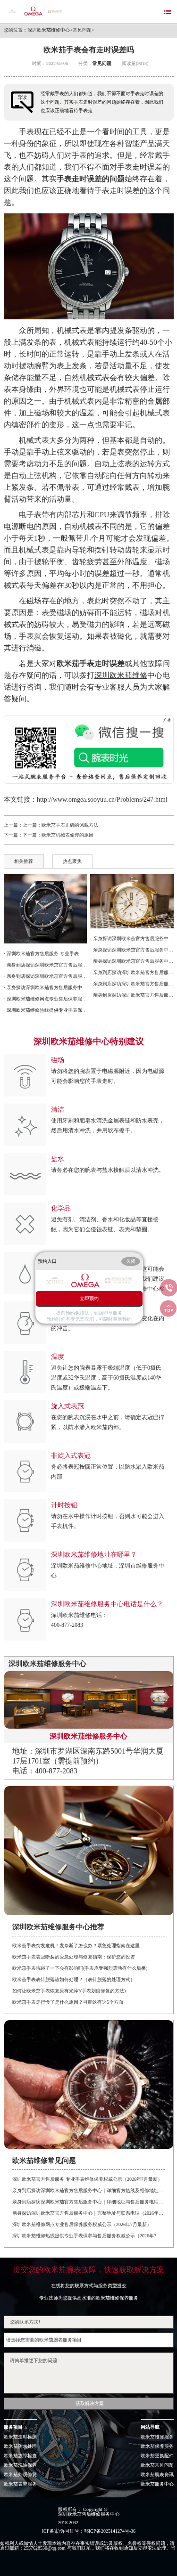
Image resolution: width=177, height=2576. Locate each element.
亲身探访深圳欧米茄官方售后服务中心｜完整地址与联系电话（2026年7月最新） (88, 2213)
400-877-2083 (67, 1625)
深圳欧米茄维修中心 (49, 30)
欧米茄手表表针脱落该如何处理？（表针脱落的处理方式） (74, 1979)
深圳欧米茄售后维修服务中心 (89, 2514)
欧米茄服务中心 (157, 2484)
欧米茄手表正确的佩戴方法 (70, 825)
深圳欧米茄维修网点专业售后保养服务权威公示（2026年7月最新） (82, 2224)
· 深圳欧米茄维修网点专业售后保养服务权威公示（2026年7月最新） (45, 999)
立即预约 (89, 1298)
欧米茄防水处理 (20, 2446)
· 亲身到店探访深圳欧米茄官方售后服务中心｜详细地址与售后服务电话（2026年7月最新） (45, 976)
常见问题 (82, 30)
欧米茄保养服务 (157, 2446)
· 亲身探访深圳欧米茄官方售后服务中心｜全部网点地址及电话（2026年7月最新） (132, 939)
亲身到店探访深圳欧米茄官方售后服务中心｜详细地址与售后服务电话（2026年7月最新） (88, 2202)
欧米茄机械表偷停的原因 (67, 835)
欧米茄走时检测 (20, 2437)
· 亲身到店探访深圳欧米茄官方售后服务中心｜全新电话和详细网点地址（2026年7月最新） (132, 995)
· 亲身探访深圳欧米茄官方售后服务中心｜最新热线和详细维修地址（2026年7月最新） (132, 961)
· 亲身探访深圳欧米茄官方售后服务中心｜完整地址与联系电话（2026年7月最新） (45, 987)
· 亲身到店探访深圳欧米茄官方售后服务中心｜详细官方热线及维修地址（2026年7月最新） (45, 965)
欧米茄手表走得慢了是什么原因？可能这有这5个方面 (68, 2002)
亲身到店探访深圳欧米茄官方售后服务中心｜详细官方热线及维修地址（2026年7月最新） (88, 2190)
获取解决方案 (90, 2403)
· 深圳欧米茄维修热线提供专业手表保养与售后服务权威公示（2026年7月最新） (45, 1010)
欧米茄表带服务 (20, 2484)
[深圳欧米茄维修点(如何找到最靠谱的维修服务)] (132, 901)
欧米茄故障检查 (20, 2456)
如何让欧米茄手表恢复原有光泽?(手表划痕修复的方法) (69, 1991)
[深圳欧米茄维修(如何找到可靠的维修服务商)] (45, 909)
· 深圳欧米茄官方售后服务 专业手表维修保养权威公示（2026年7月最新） (45, 954)
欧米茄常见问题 (157, 2465)
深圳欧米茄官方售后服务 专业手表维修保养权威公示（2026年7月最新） (87, 2179)
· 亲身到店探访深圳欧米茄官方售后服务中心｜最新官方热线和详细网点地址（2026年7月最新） (132, 984)
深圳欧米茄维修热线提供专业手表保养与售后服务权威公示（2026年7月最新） (88, 2236)
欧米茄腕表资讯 (157, 2475)
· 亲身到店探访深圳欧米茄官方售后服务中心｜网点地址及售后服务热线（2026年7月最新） (132, 972)
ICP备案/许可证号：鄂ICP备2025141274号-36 (89, 2531)
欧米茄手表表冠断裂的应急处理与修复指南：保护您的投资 (74, 1957)
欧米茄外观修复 (20, 2475)
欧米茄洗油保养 (20, 2465)
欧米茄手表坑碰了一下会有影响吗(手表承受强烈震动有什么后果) (80, 1968)
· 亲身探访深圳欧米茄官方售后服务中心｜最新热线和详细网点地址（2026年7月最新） (132, 950)
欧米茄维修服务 (157, 2437)
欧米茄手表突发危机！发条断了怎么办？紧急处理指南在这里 (76, 1946)
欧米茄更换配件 (157, 2456)
